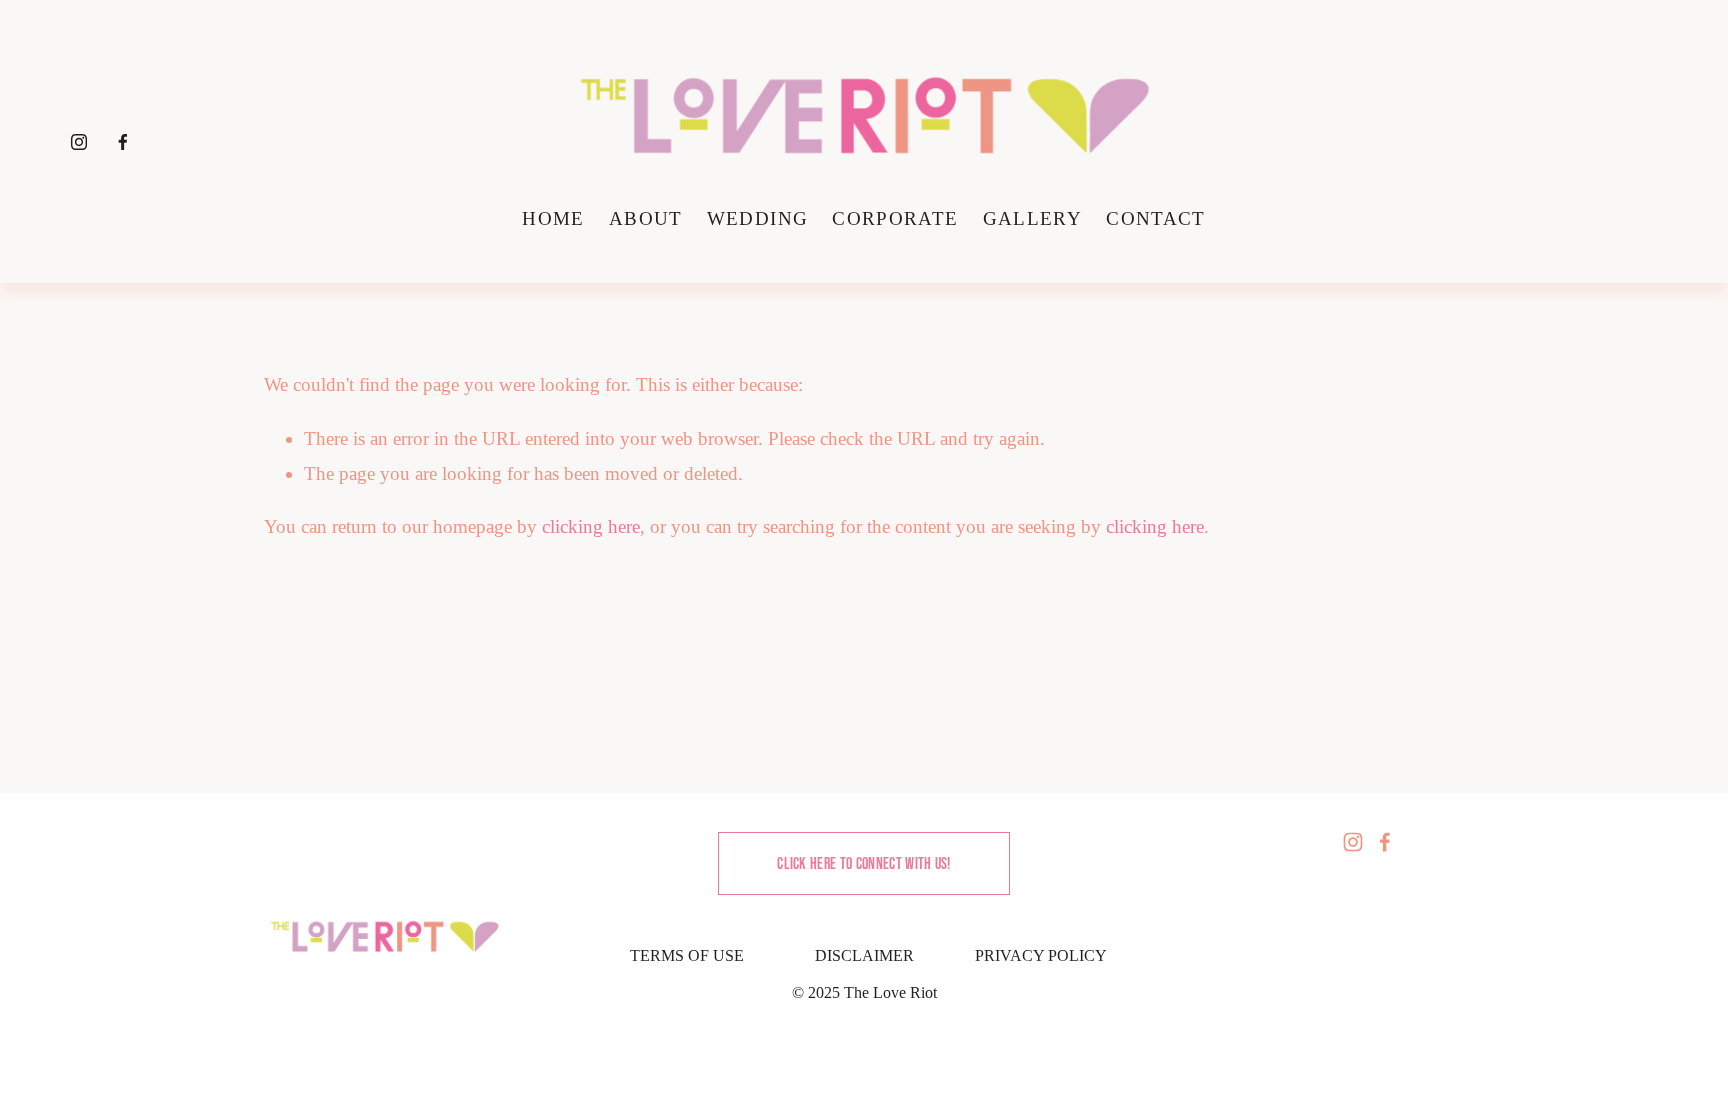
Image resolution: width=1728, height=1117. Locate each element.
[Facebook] (123, 142)
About (646, 218)
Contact (1155, 218)
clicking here (591, 526)
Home (553, 218)
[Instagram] (79, 142)
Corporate (895, 218)
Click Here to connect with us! (864, 863)
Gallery (1032, 218)
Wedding (757, 218)
